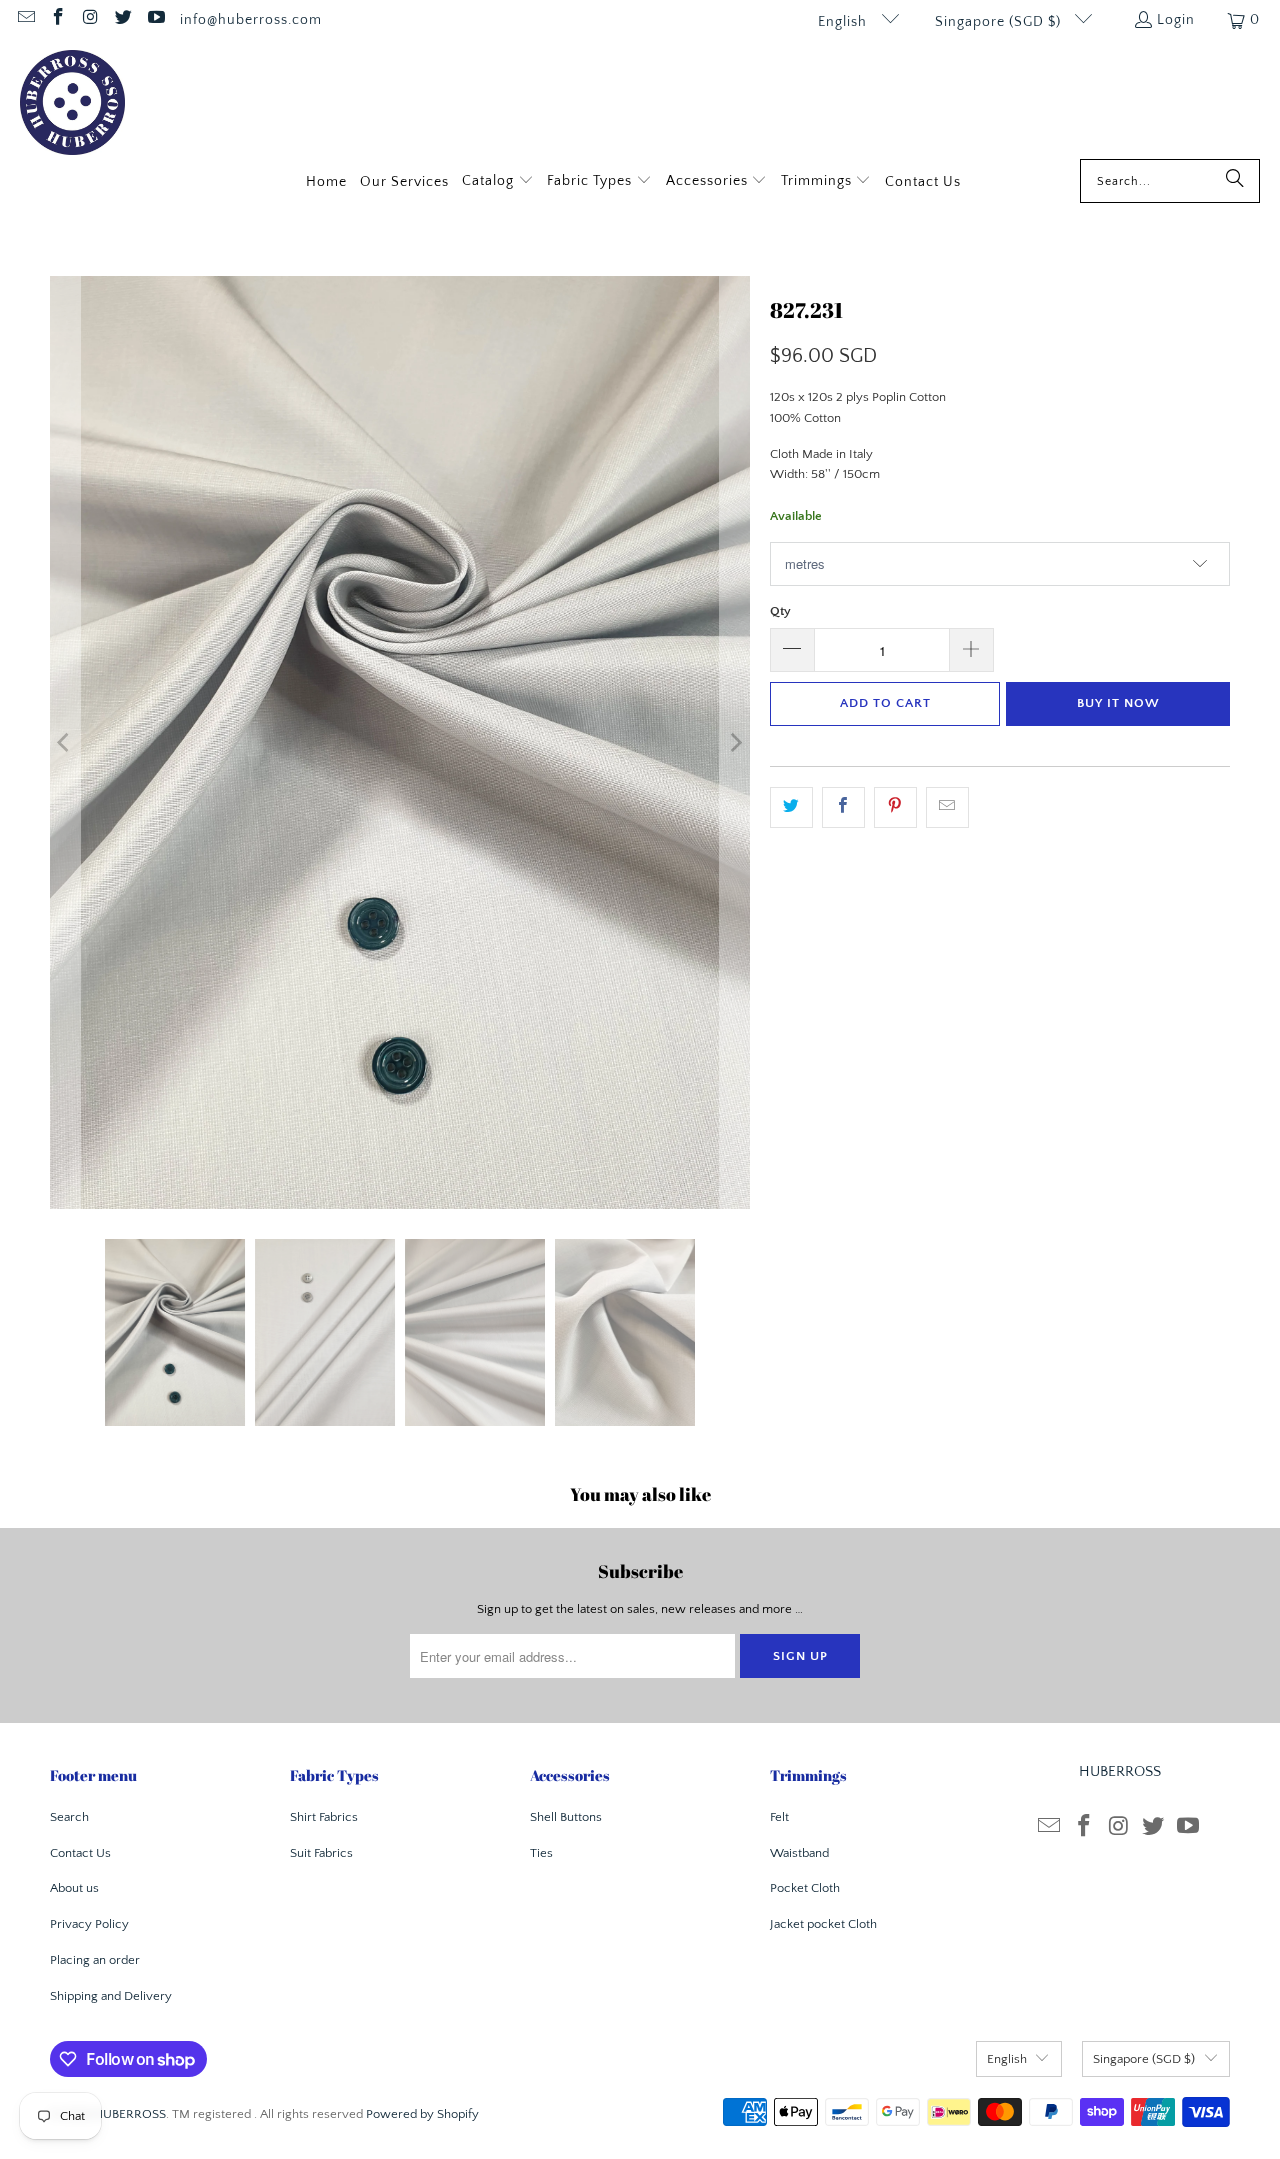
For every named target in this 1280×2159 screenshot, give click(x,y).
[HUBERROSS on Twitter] (123, 20)
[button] (498, 182)
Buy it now (1118, 703)
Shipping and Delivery (111, 1996)
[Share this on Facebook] (843, 807)
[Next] (735, 742)
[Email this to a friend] (947, 807)
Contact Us (80, 1853)
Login (1176, 20)
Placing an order (95, 1960)
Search (69, 1817)
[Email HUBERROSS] (25, 20)
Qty (780, 611)
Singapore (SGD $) (1000, 22)
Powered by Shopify (422, 2114)
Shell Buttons (566, 1817)
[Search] (1235, 181)
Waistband (799, 1853)
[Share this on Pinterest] (895, 807)
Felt (779, 1817)
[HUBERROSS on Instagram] (90, 20)
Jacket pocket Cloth (823, 1924)
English (844, 22)
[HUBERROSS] (72, 104)
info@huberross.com (251, 20)
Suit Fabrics (321, 1853)
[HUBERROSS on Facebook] (58, 20)
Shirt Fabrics (324, 1817)
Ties (541, 1853)
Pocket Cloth (805, 1888)
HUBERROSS (130, 2114)
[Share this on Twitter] (791, 807)
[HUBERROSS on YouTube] (155, 20)
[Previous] (65, 742)
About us (74, 1888)
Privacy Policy (89, 1924)
